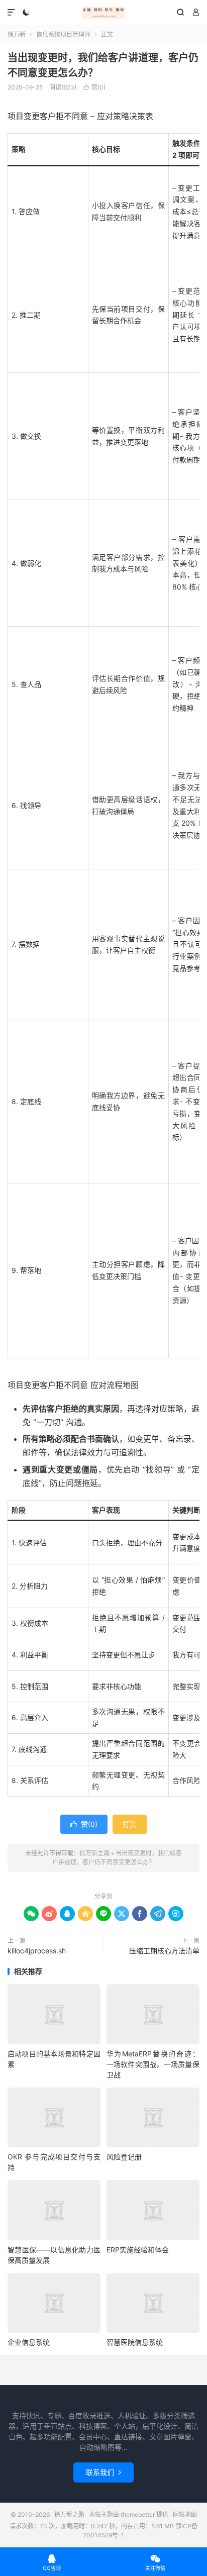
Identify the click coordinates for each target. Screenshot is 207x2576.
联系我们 (103, 2472)
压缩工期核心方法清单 (164, 1951)
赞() (94, 87)
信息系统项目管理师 (63, 34)
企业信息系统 (29, 2342)
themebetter (138, 2514)
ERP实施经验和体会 (138, 2250)
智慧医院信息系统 (135, 2342)
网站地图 (185, 2514)
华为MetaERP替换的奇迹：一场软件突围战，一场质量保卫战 (153, 2064)
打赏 (130, 1824)
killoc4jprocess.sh (37, 1951)
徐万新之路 (103, 13)
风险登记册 (124, 2157)
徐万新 (17, 34)
